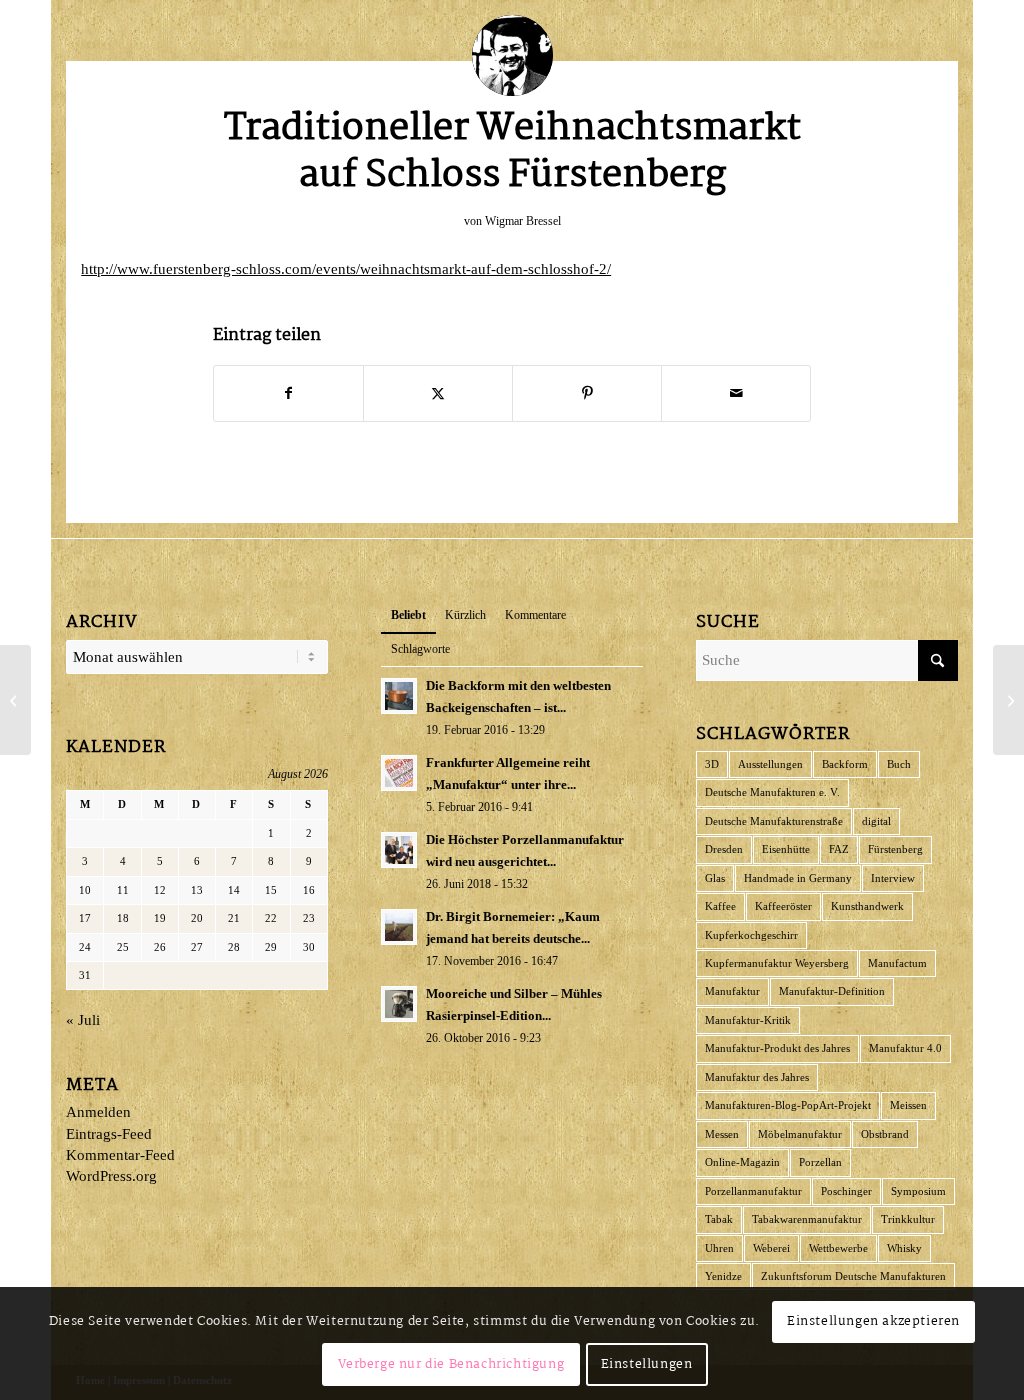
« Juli (83, 1020)
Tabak (719, 1219)
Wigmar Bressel (523, 221)
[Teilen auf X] (438, 393)
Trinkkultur (908, 1219)
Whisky (904, 1248)
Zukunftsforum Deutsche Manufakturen (853, 1276)
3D (712, 764)
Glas (715, 878)
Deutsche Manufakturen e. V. (772, 792)
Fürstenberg (895, 849)
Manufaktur (732, 991)
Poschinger (846, 1191)
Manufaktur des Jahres (757, 1077)
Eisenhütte (786, 849)
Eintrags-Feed (109, 1134)
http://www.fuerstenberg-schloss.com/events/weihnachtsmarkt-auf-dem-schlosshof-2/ (346, 269)
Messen (722, 1134)
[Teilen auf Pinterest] (587, 393)
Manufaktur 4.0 (905, 1048)
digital (876, 821)
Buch (899, 764)
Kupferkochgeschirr (751, 935)
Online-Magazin (742, 1162)
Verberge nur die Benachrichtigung (451, 1364)
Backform (845, 764)
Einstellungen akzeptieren (873, 1321)
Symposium (918, 1191)
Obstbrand (885, 1134)
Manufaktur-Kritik (748, 1020)
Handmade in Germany (798, 878)
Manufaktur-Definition (832, 991)
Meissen (908, 1105)
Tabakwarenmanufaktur (807, 1219)
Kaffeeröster (783, 906)
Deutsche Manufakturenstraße (774, 821)
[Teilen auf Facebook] (288, 393)
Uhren (719, 1248)
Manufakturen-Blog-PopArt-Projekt (788, 1105)
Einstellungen (647, 1364)
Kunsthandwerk (867, 906)
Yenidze (723, 1276)
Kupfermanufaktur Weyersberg (777, 963)
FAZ (839, 849)
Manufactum (897, 963)
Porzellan (820, 1162)
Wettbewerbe (838, 1248)
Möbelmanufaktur (800, 1134)
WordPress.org (111, 1176)
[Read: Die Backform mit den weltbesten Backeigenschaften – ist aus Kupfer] (399, 696)
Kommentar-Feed (120, 1155)
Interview (893, 878)
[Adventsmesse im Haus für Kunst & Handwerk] (15, 700)
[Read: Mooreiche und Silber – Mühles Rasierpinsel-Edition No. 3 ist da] (399, 1004)
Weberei (771, 1248)
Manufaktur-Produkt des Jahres (777, 1048)
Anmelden (98, 1112)
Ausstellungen (770, 764)
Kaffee (720, 906)
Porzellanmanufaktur (753, 1191)
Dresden (724, 849)
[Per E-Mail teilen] (736, 393)
